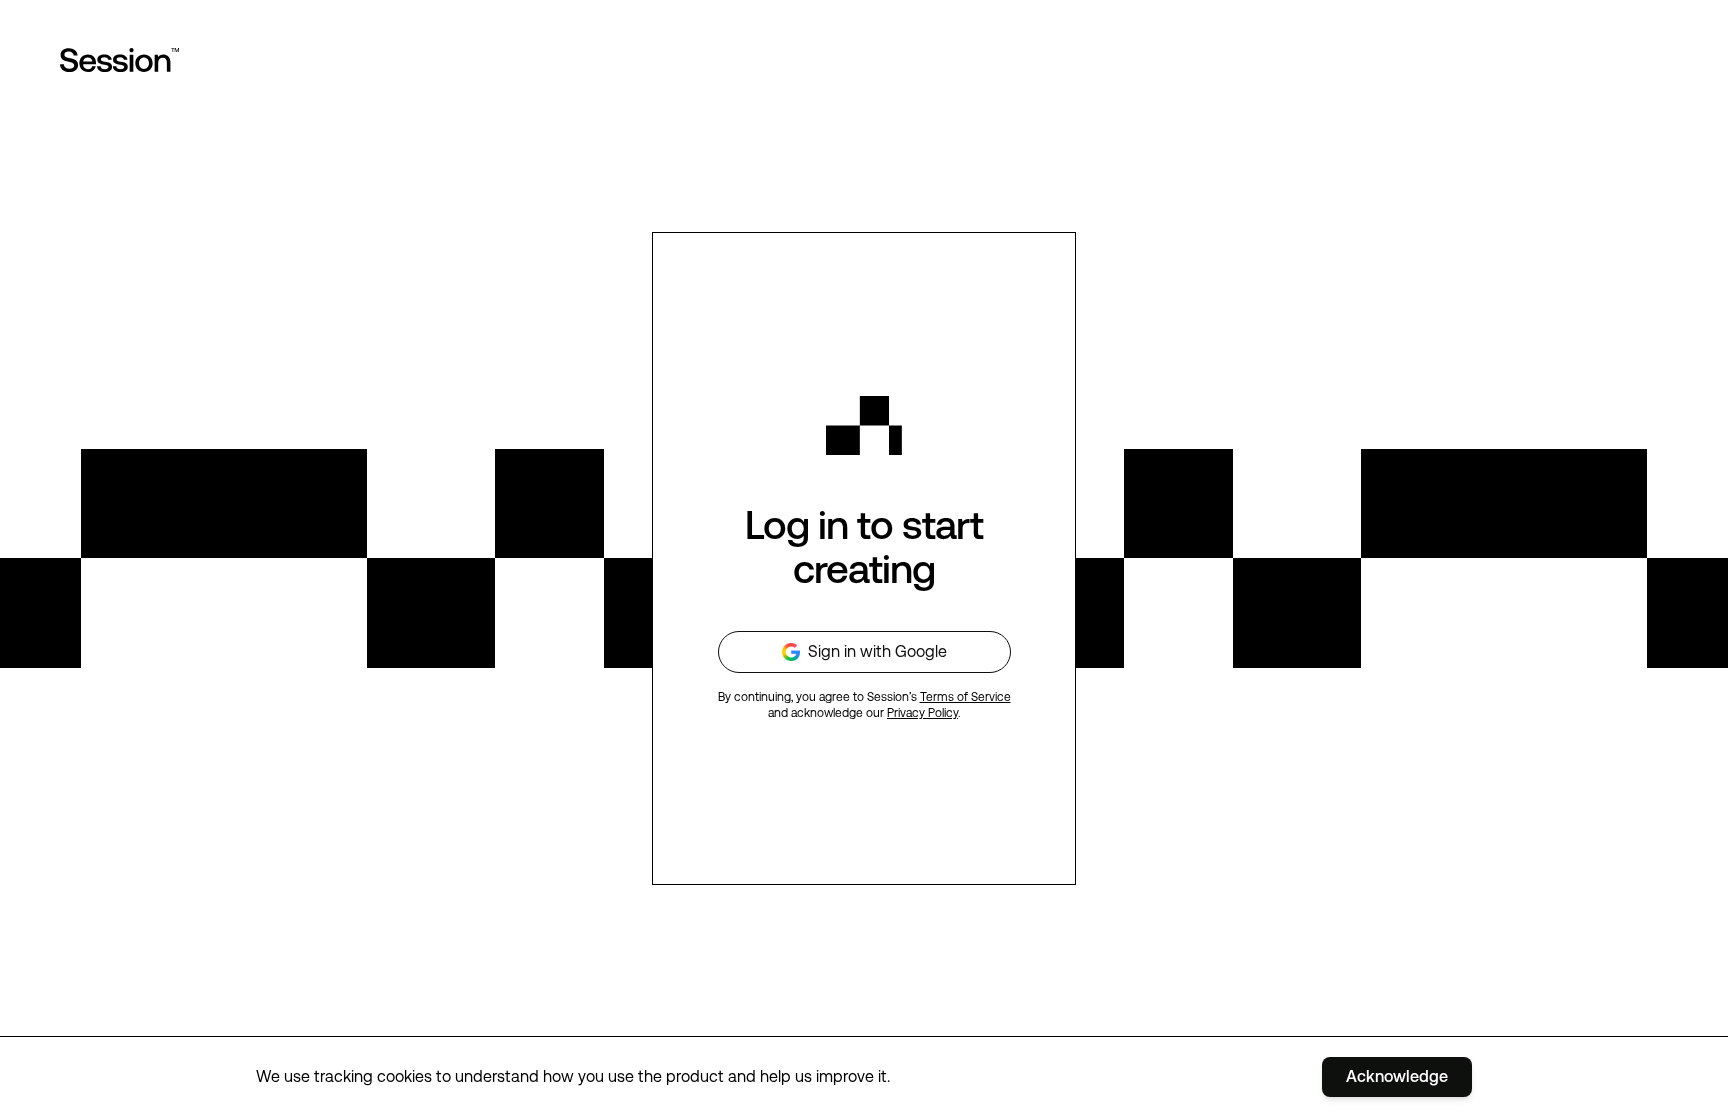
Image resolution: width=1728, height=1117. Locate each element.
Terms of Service (965, 697)
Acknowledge (1397, 1076)
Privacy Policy (922, 713)
